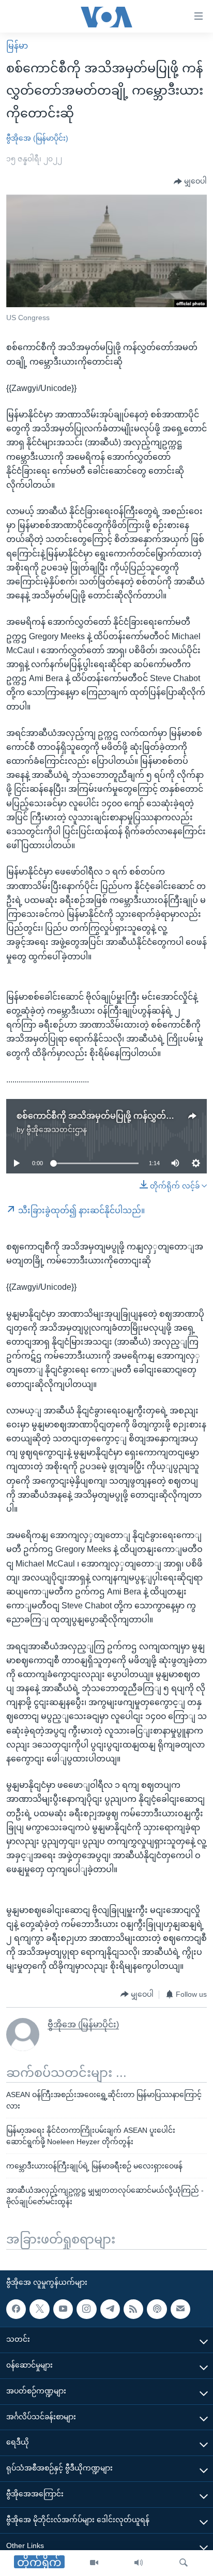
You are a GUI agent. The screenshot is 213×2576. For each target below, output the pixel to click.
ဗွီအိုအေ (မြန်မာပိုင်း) (37, 138)
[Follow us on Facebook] (16, 2309)
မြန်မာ (17, 46)
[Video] (94, 2563)
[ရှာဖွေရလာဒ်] (184, 2563)
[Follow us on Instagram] (86, 2309)
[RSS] (133, 2309)
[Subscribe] (180, 2309)
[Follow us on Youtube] (63, 2309)
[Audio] (139, 2563)
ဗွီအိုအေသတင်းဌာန (57, 1129)
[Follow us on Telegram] (110, 2309)
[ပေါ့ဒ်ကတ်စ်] (157, 2309)
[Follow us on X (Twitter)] (39, 2309)
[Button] (190, 182)
